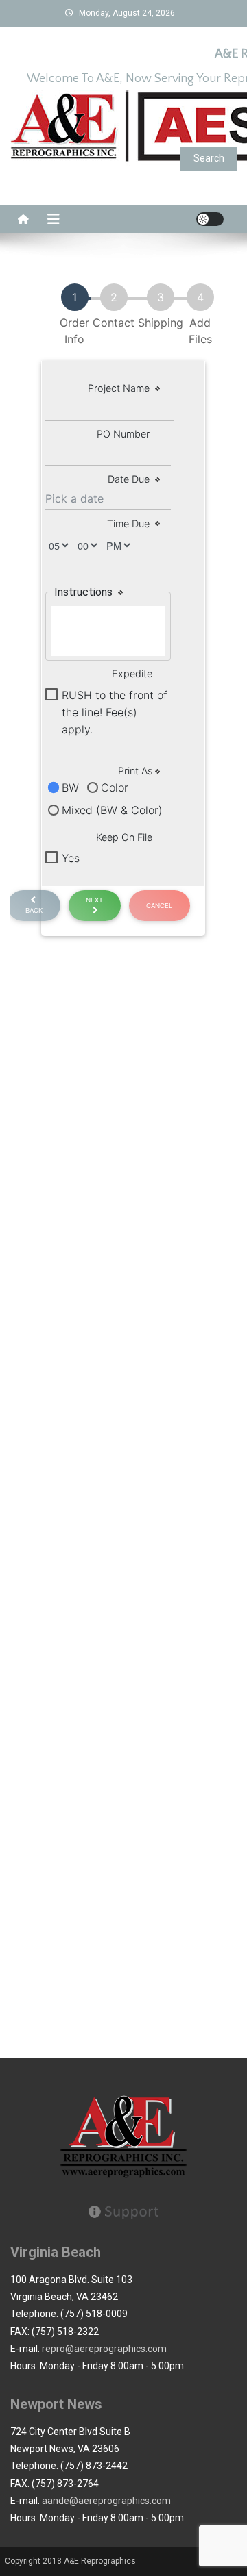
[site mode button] (210, 219)
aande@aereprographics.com (106, 2501)
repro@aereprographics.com (104, 2349)
